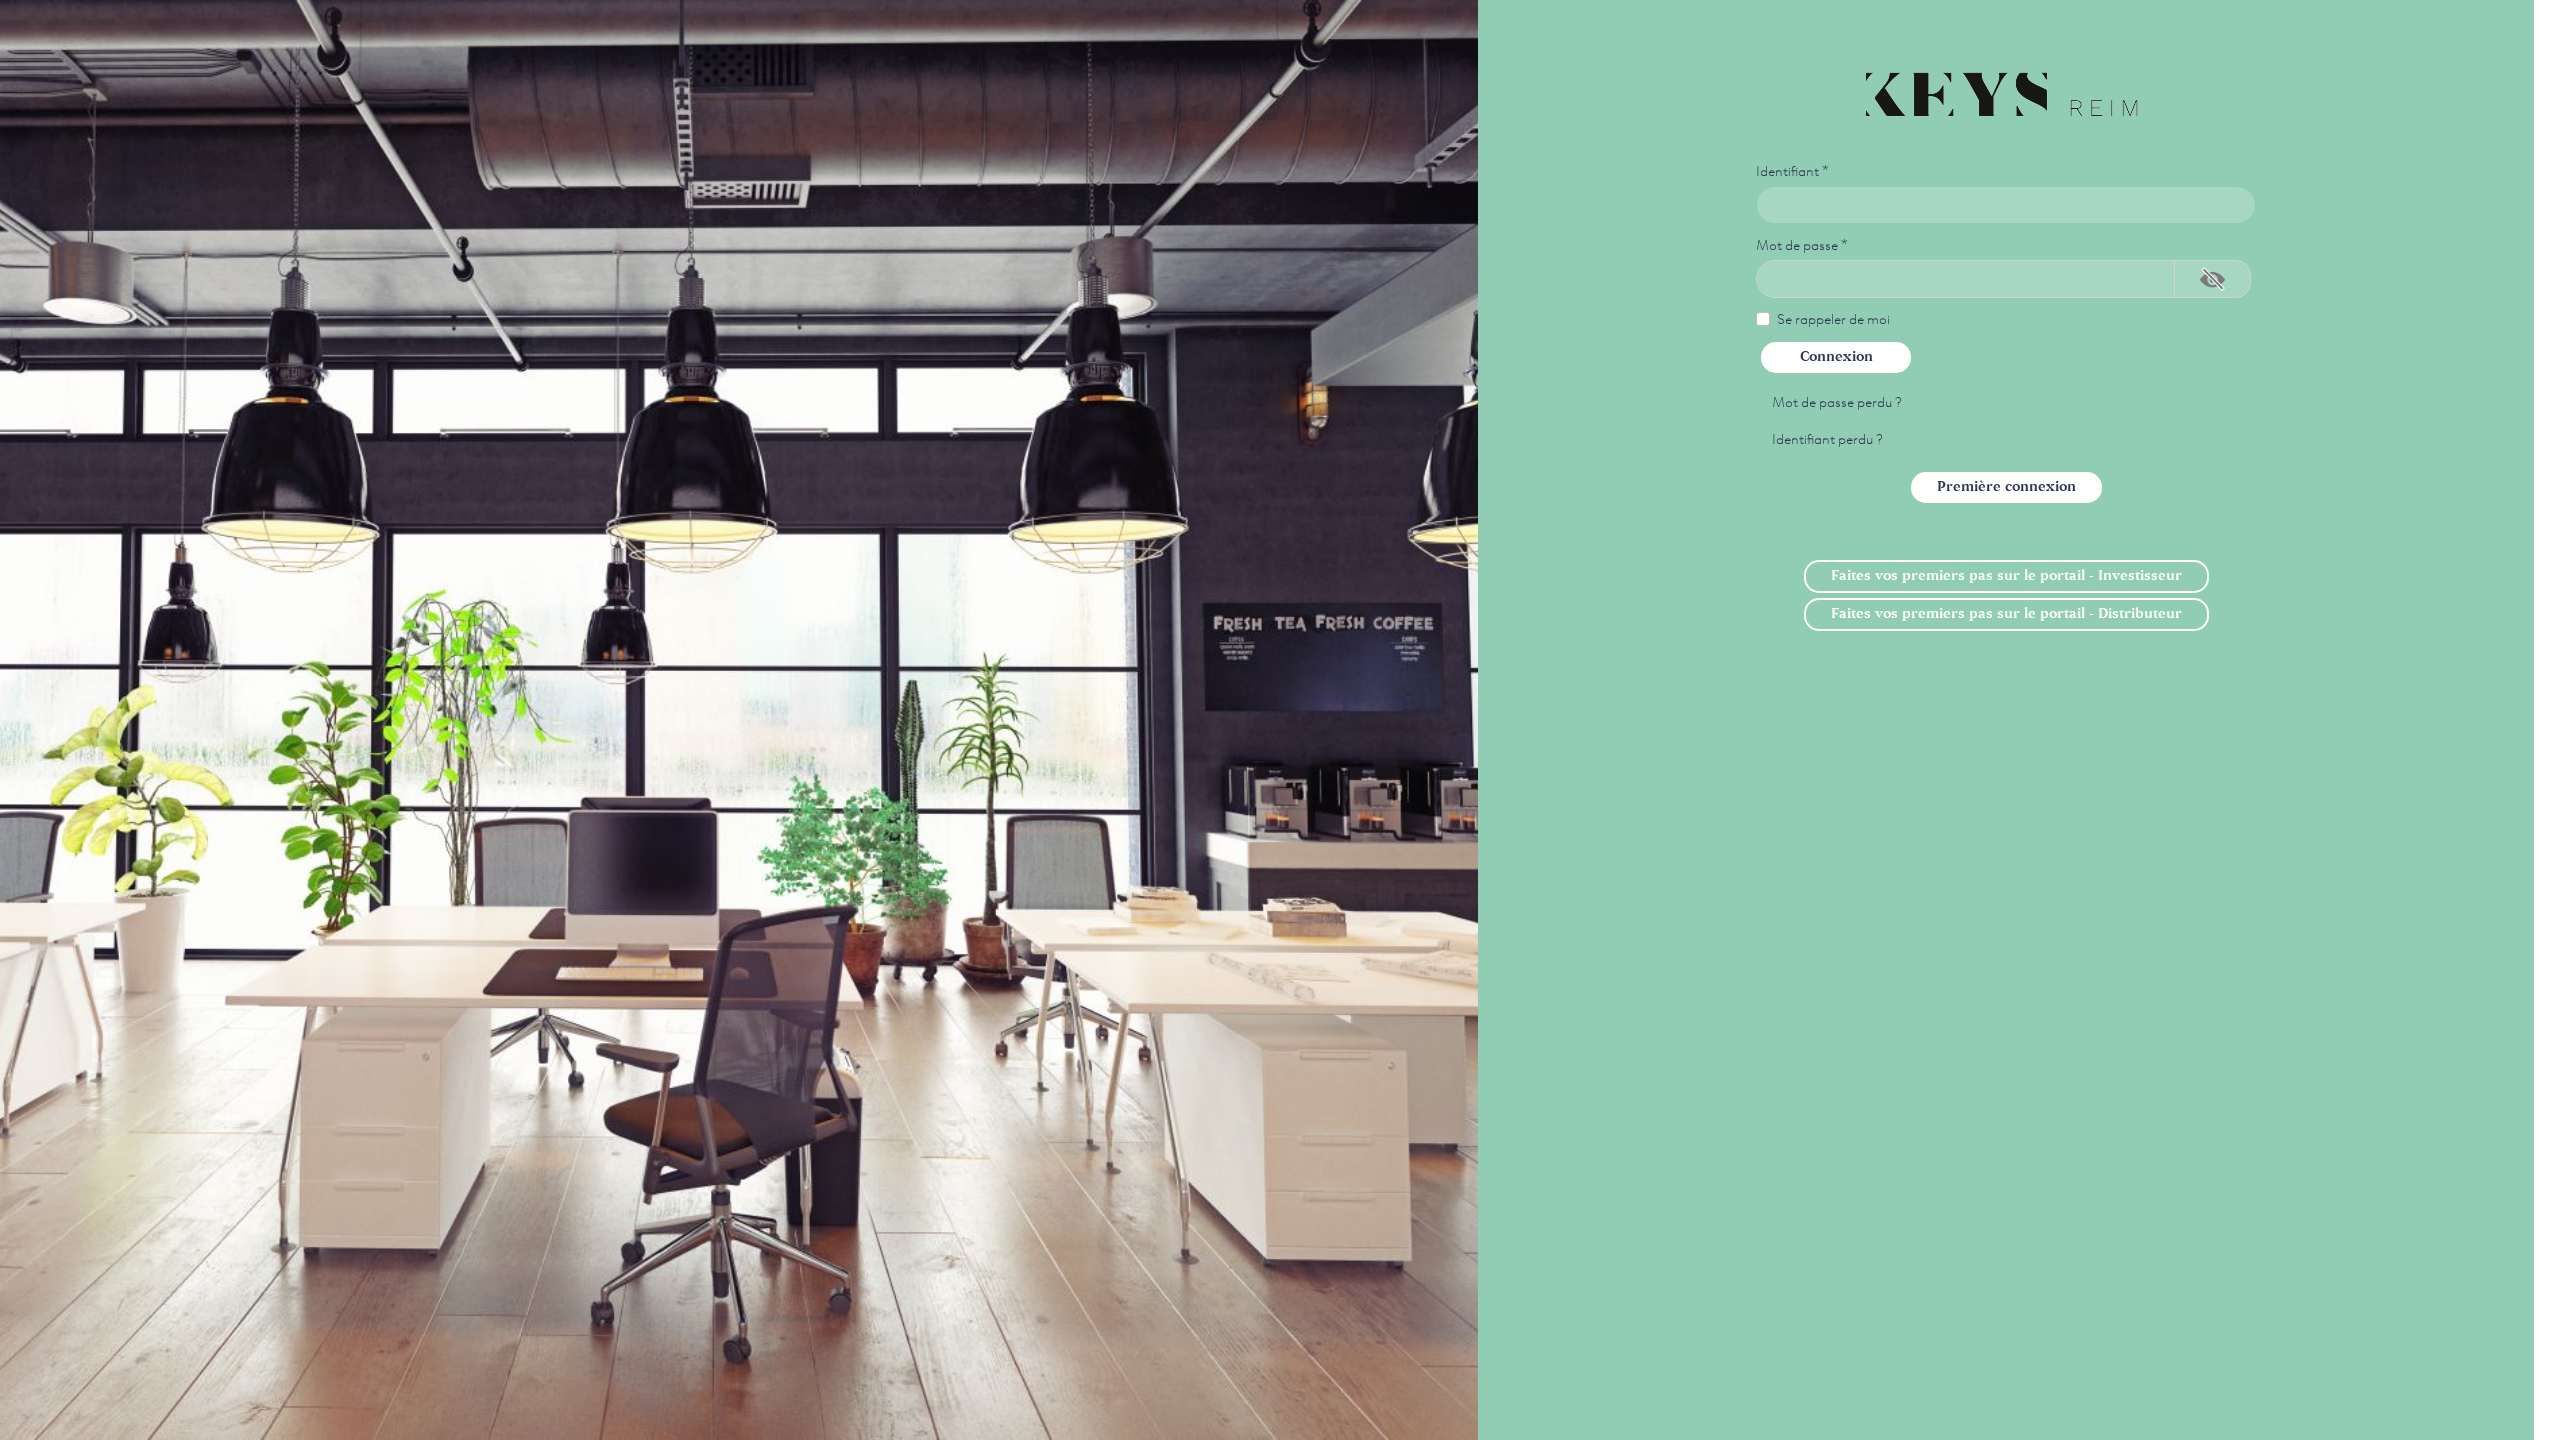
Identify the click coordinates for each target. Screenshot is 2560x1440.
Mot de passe (1802, 244)
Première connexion (2006, 487)
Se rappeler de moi (1833, 318)
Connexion (1836, 357)
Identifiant (1792, 170)
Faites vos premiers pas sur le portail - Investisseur (2006, 576)
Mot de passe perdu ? (1837, 401)
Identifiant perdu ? (1827, 438)
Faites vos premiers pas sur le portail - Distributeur (2006, 614)
